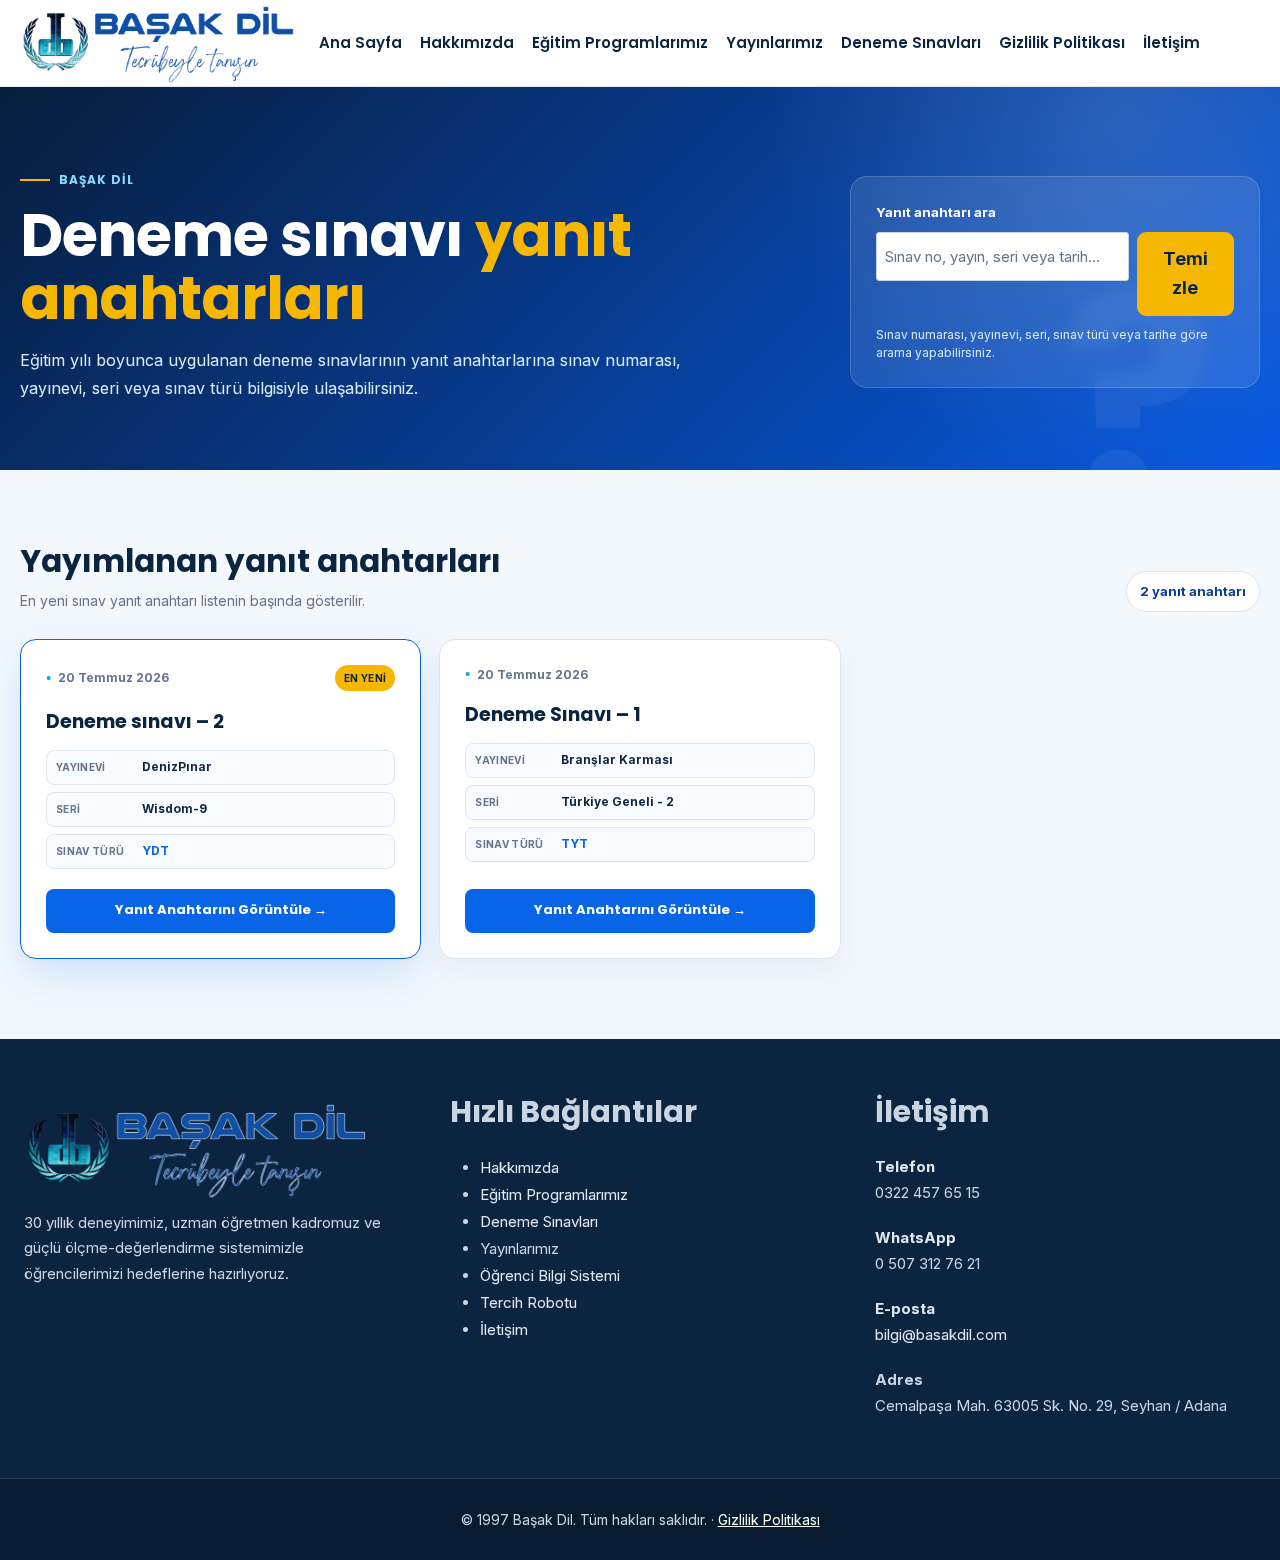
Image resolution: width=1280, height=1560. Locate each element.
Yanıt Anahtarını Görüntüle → (221, 909)
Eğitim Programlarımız (620, 42)
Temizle (1185, 273)
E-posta (905, 1308)
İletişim (1171, 42)
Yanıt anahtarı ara (936, 212)
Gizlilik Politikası (1062, 42)
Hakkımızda (467, 42)
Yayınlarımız (774, 42)
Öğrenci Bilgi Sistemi (550, 1275)
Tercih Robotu (528, 1302)
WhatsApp (915, 1237)
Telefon (905, 1166)
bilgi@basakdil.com (941, 1334)
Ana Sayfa (360, 42)
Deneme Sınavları (911, 42)
